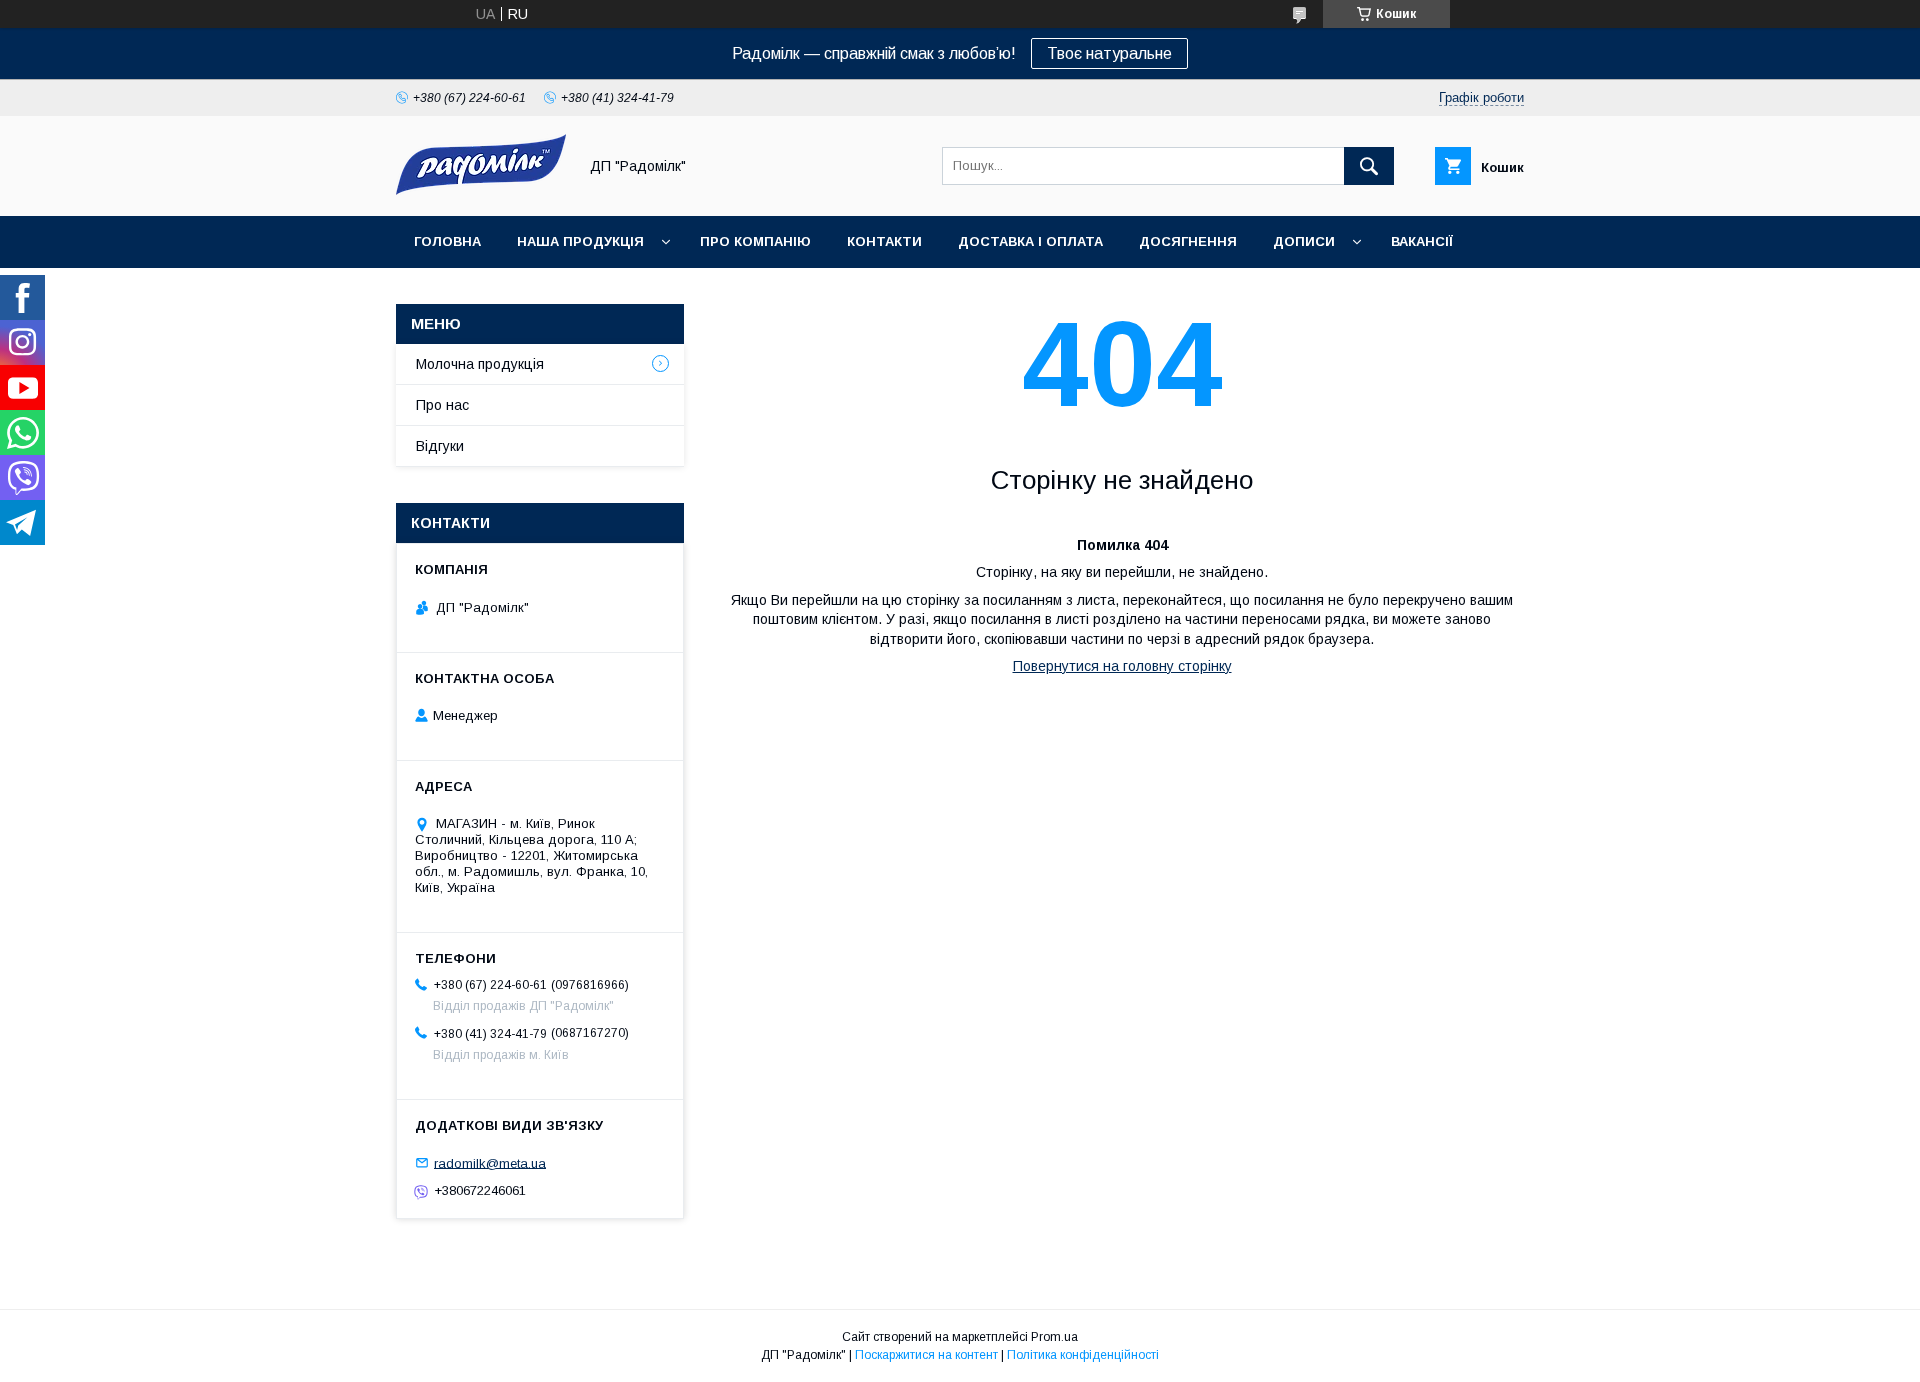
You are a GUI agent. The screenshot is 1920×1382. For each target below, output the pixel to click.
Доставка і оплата (1030, 241)
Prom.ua (1054, 1337)
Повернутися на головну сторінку (1122, 666)
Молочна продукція (480, 364)
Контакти (884, 241)
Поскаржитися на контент (926, 1355)
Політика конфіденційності (1083, 1355)
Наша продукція (580, 241)
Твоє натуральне (1109, 53)
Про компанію (755, 241)
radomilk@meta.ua (490, 1162)
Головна (447, 241)
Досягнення (1188, 241)
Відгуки (440, 446)
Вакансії (1422, 241)
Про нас (442, 405)
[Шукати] (1369, 166)
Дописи (1304, 241)
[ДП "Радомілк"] (481, 190)
